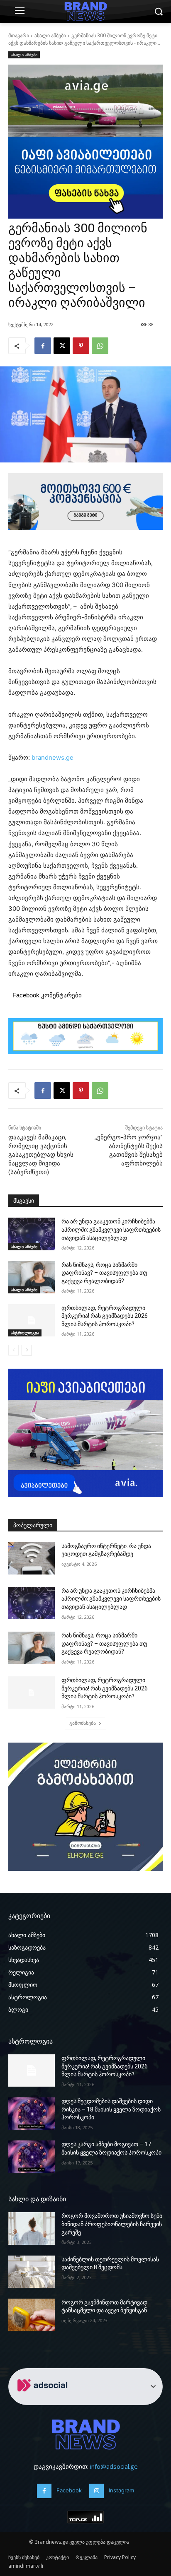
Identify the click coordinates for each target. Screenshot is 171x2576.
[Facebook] (43, 346)
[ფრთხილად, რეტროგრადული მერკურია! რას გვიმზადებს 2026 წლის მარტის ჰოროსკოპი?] (32, 1320)
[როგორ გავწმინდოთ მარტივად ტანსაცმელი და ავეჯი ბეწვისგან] (32, 2315)
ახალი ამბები (50, 35)
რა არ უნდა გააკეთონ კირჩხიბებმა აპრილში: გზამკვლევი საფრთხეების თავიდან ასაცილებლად (111, 1229)
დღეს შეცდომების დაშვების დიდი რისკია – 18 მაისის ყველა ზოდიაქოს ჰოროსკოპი (111, 2109)
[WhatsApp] (100, 346)
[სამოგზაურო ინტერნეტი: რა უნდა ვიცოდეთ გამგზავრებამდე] (32, 1558)
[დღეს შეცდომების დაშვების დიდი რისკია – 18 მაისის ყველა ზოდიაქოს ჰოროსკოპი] (32, 2114)
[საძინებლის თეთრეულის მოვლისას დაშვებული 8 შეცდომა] (32, 2272)
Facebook (69, 2490)
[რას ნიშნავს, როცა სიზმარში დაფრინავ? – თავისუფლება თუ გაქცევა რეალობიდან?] (32, 1277)
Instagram (121, 2490)
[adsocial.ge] (44, 2400)
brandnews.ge (53, 757)
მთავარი (19, 35)
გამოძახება (83, 1723)
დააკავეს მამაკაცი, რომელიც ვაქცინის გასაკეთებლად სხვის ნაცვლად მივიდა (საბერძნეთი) (41, 1155)
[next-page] (27, 1350)
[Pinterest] (81, 346)
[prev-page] (13, 1350)
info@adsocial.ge (114, 2466)
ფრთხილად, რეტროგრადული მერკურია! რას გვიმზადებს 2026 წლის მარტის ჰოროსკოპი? (105, 1316)
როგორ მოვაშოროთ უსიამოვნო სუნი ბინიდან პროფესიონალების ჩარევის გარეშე (112, 2224)
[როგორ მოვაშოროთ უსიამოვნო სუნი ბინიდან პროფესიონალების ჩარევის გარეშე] (32, 2228)
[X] (62, 346)
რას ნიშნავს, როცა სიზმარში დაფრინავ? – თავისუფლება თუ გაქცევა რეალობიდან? (104, 1273)
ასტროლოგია (25, 1333)
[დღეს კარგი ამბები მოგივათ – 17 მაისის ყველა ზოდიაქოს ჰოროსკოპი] (32, 2157)
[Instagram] (96, 2491)
